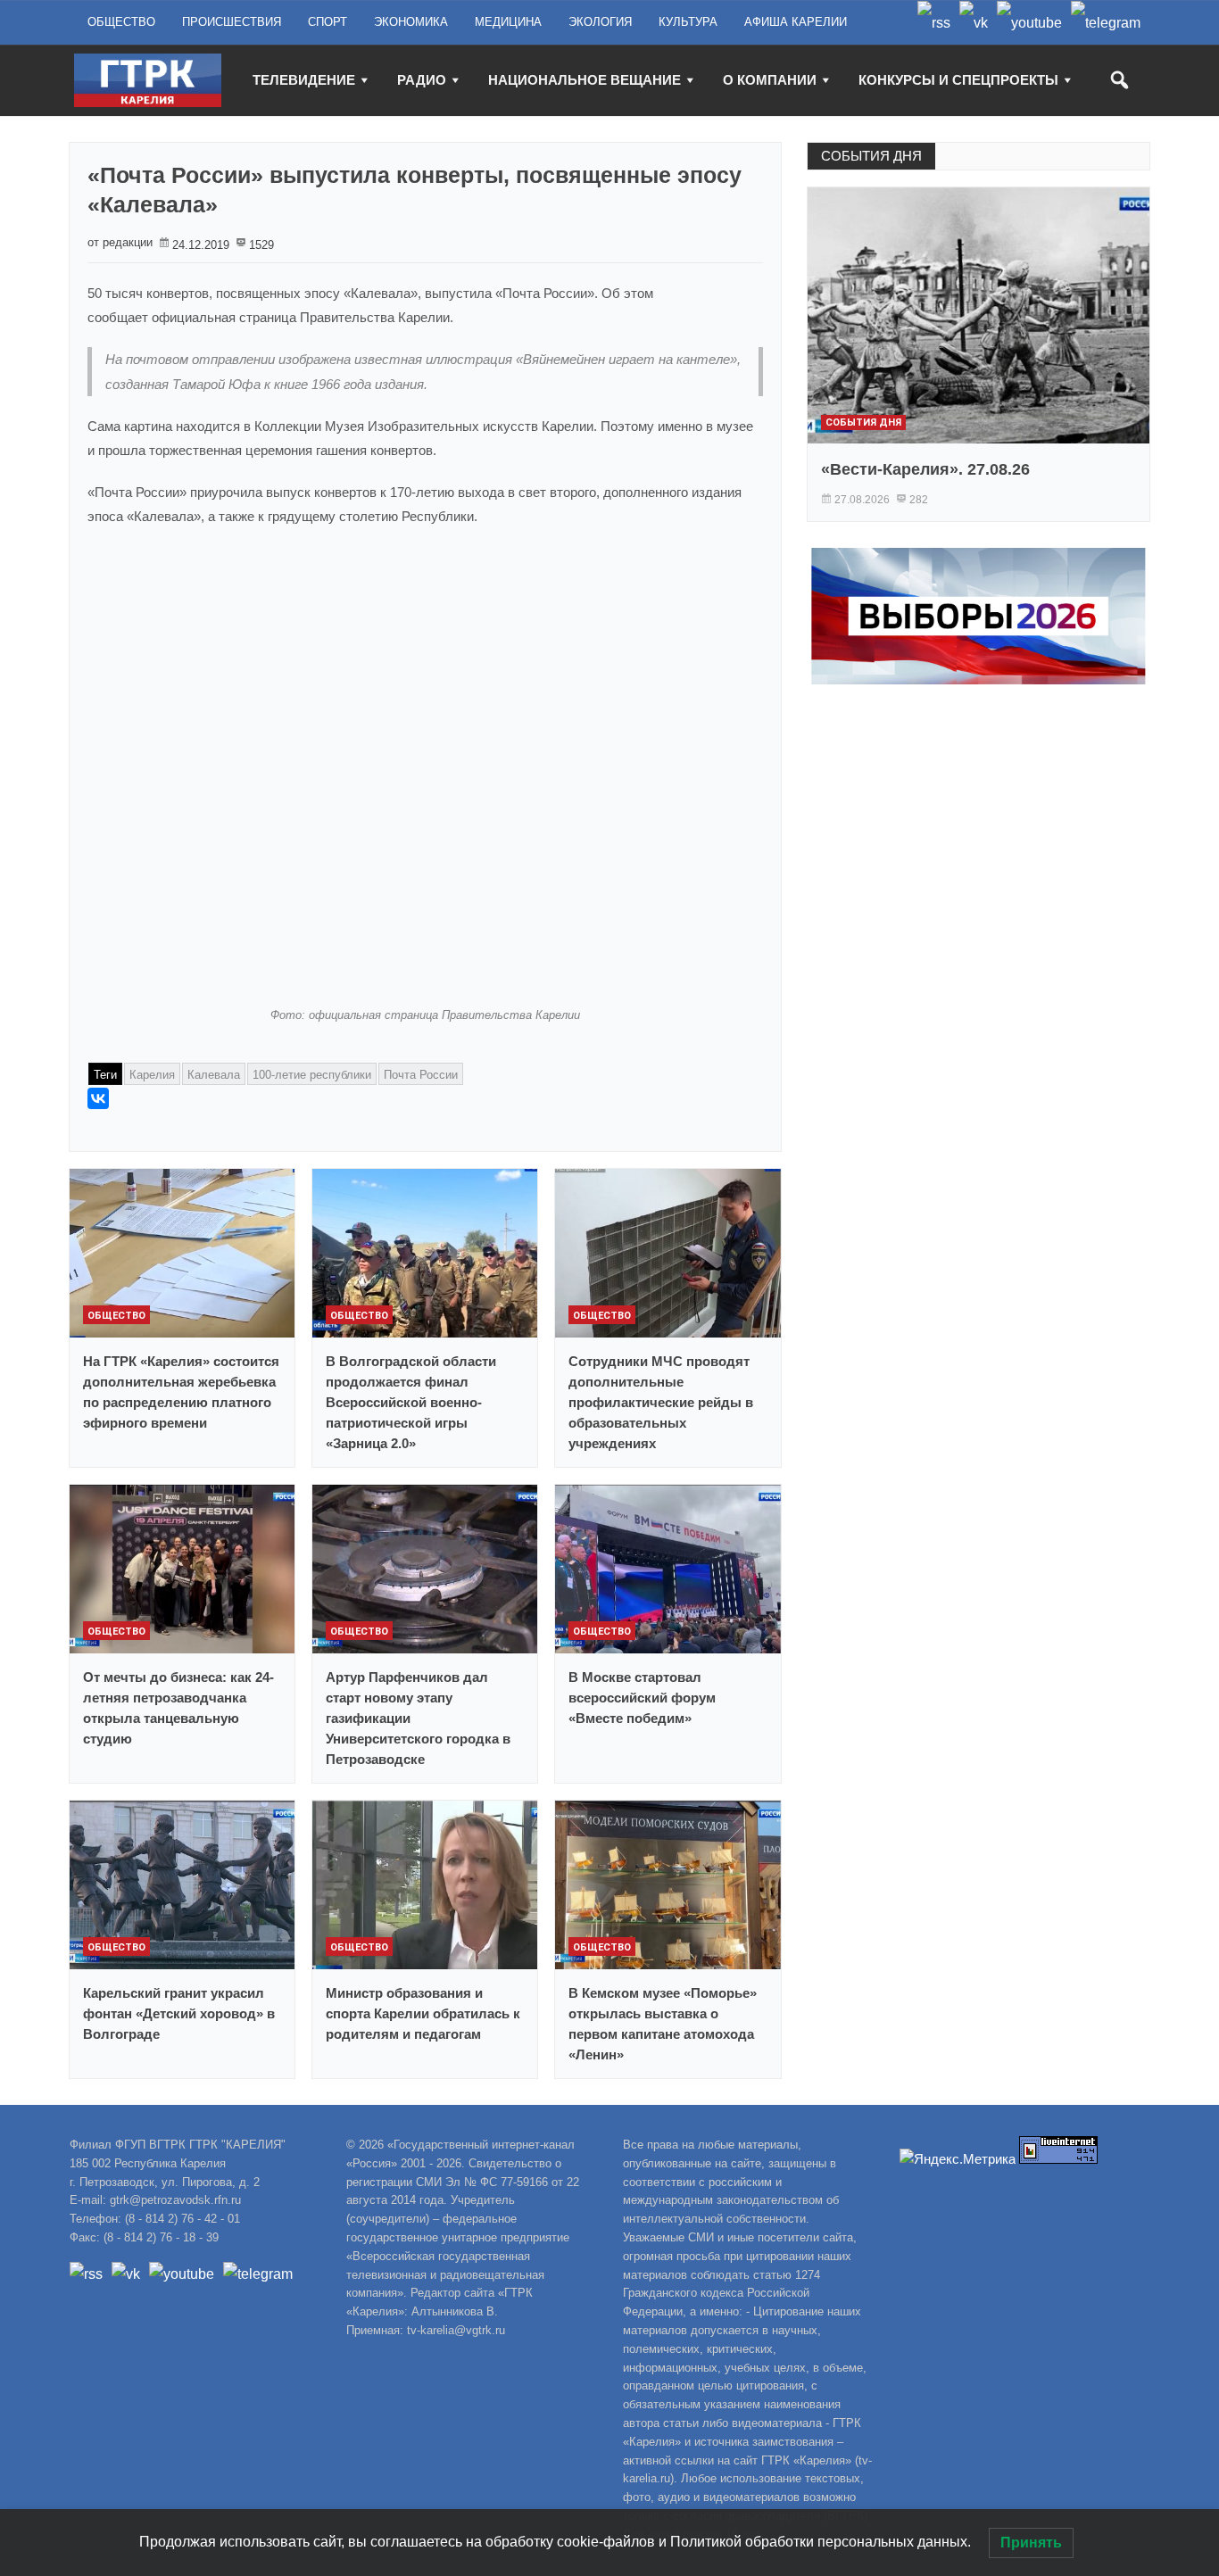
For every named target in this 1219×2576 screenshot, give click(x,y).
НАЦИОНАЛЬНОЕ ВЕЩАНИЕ (585, 80)
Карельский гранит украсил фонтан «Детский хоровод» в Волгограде (179, 2013)
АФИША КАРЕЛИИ (796, 22)
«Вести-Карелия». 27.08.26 (925, 469)
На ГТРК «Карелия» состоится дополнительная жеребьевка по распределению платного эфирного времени (181, 1392)
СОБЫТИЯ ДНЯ (871, 156)
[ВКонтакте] (98, 1098)
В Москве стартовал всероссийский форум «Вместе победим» (642, 1698)
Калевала (214, 1075)
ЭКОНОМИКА (411, 22)
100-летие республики (312, 1075)
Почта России (421, 1075)
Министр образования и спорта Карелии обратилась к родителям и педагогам (423, 2013)
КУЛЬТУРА (688, 22)
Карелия (152, 1075)
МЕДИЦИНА (508, 22)
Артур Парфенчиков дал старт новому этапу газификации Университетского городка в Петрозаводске (418, 1718)
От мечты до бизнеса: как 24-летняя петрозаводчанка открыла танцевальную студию (178, 1708)
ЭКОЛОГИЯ (600, 22)
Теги (105, 1075)
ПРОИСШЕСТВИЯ (232, 22)
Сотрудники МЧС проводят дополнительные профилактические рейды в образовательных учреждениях (661, 1402)
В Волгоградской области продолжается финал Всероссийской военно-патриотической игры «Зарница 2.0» (411, 1402)
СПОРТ (328, 22)
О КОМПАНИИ (770, 80)
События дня (863, 422)
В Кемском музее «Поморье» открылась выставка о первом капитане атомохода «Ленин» (663, 2024)
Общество (116, 1316)
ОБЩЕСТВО (121, 22)
